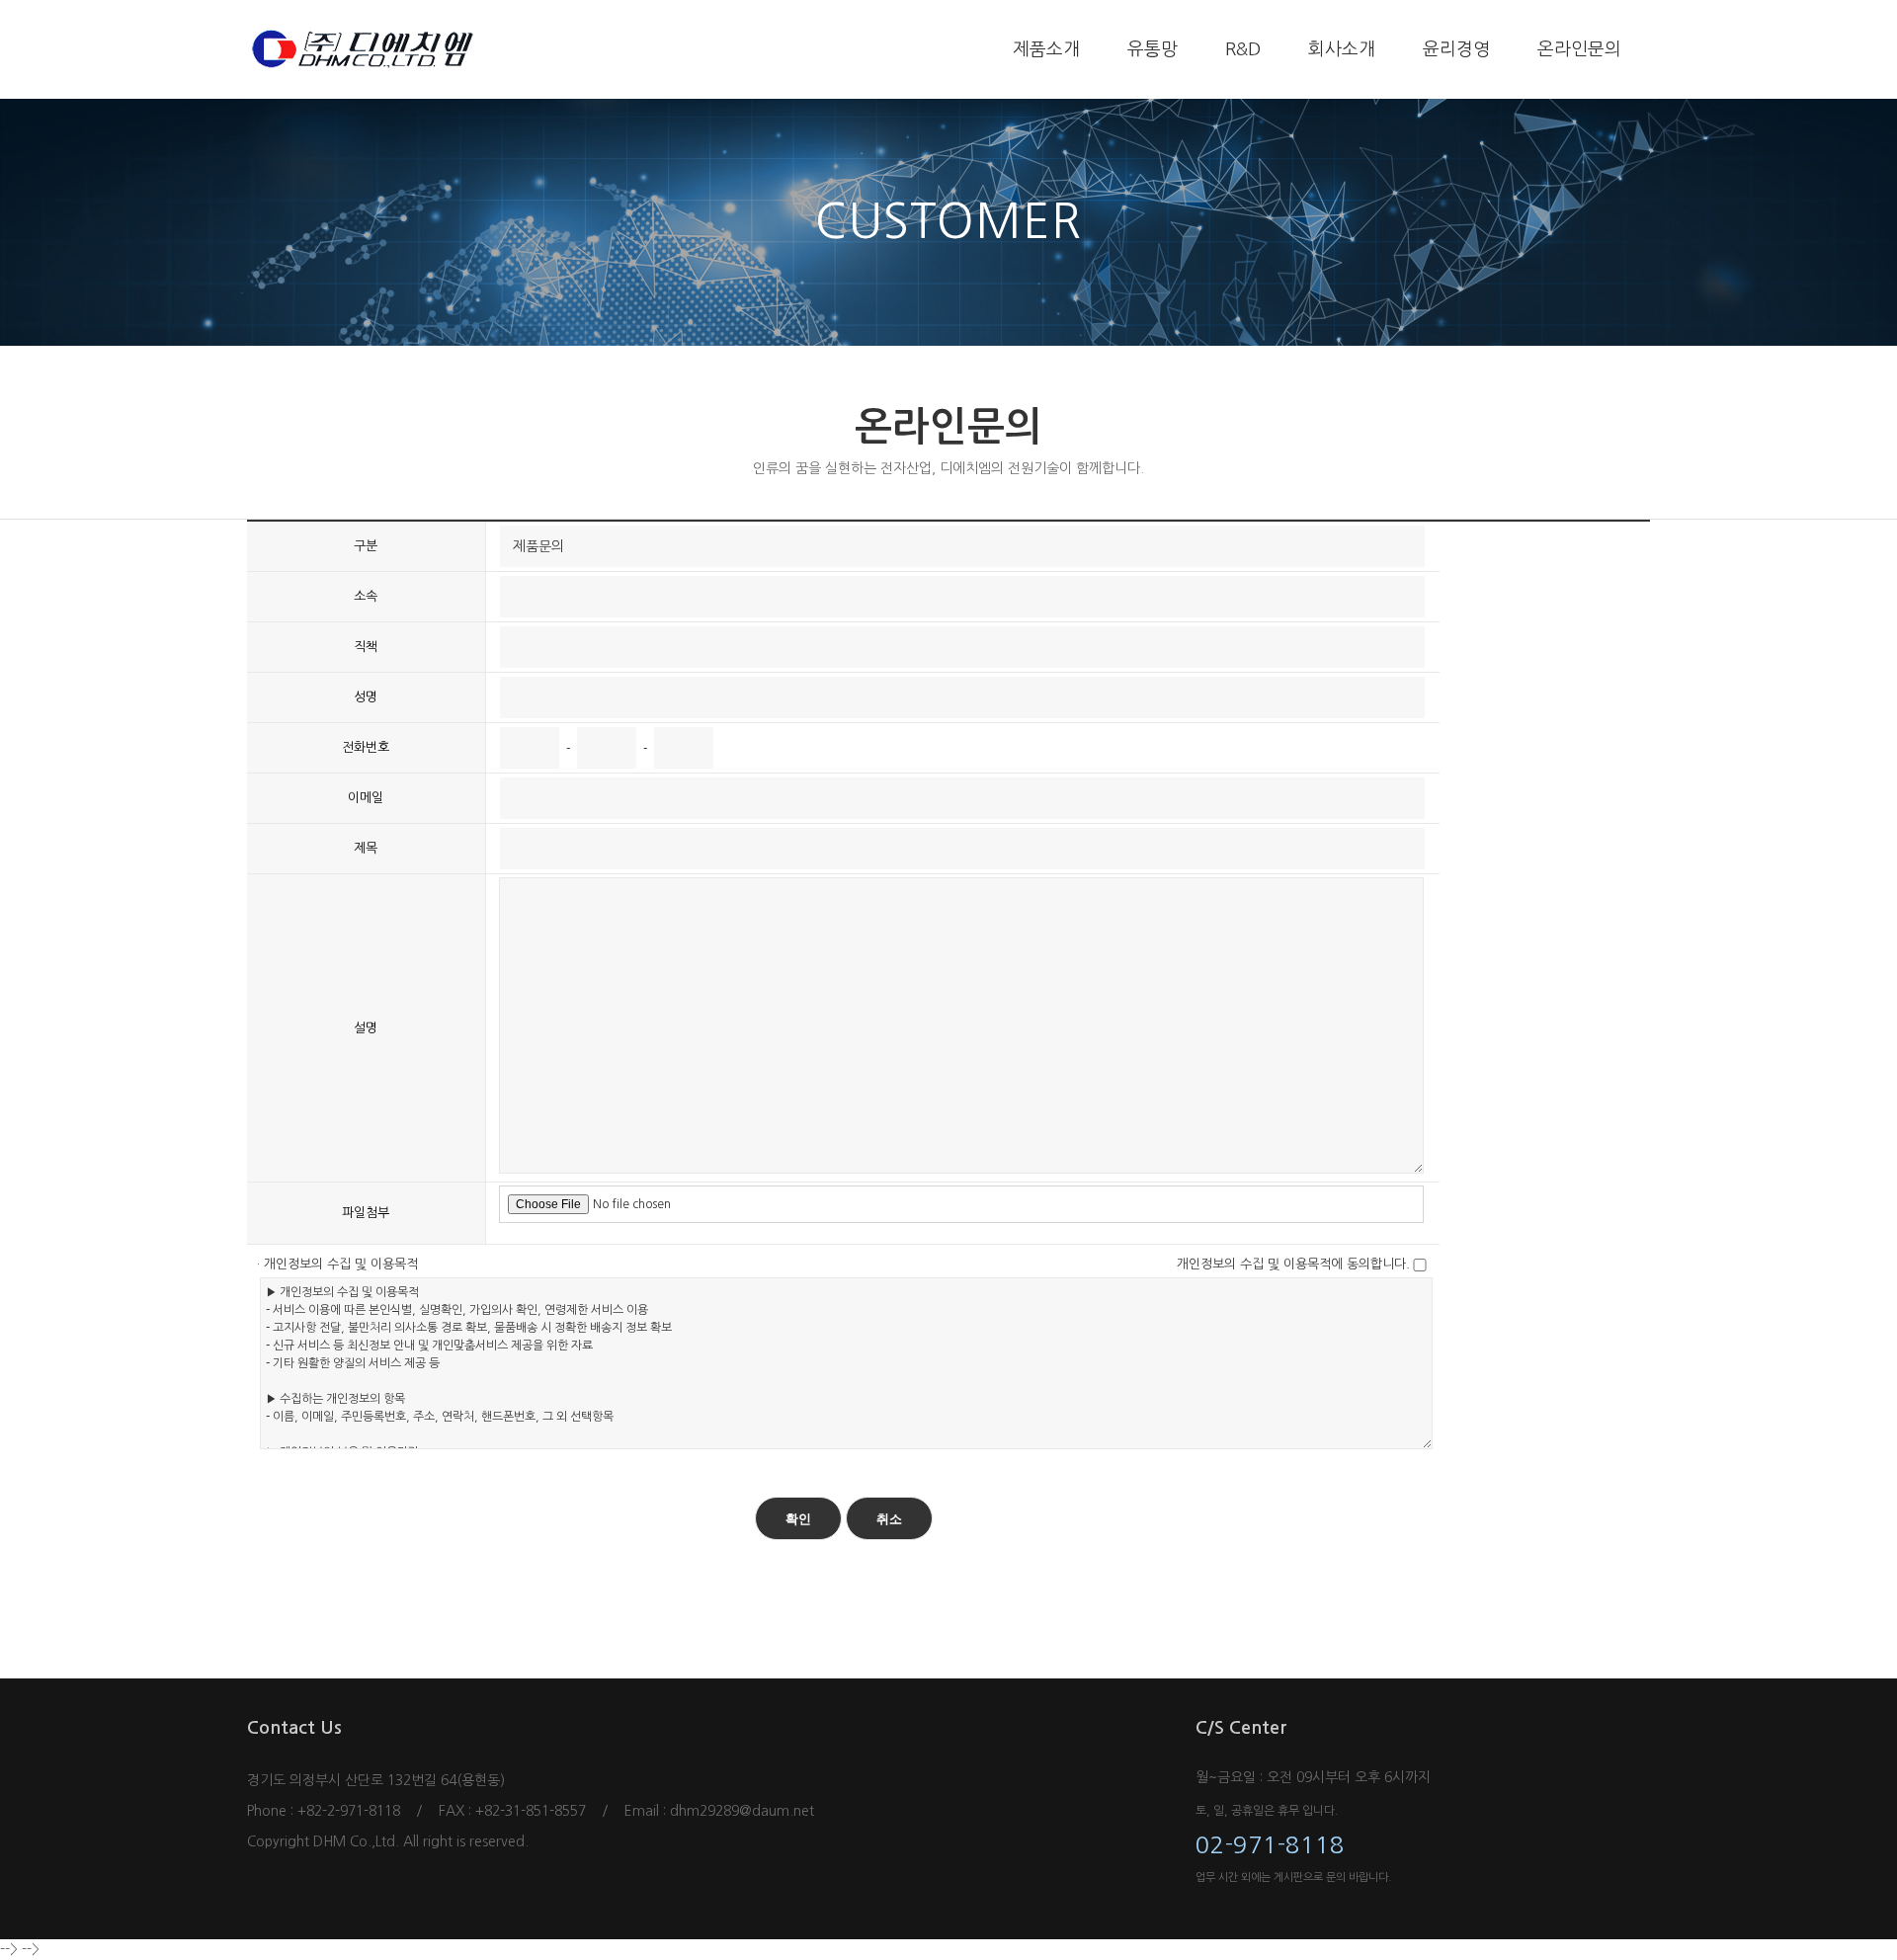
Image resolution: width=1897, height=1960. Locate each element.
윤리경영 (1456, 49)
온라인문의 (1579, 49)
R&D (1243, 49)
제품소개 (1046, 49)
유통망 (1153, 49)
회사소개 (1342, 49)
